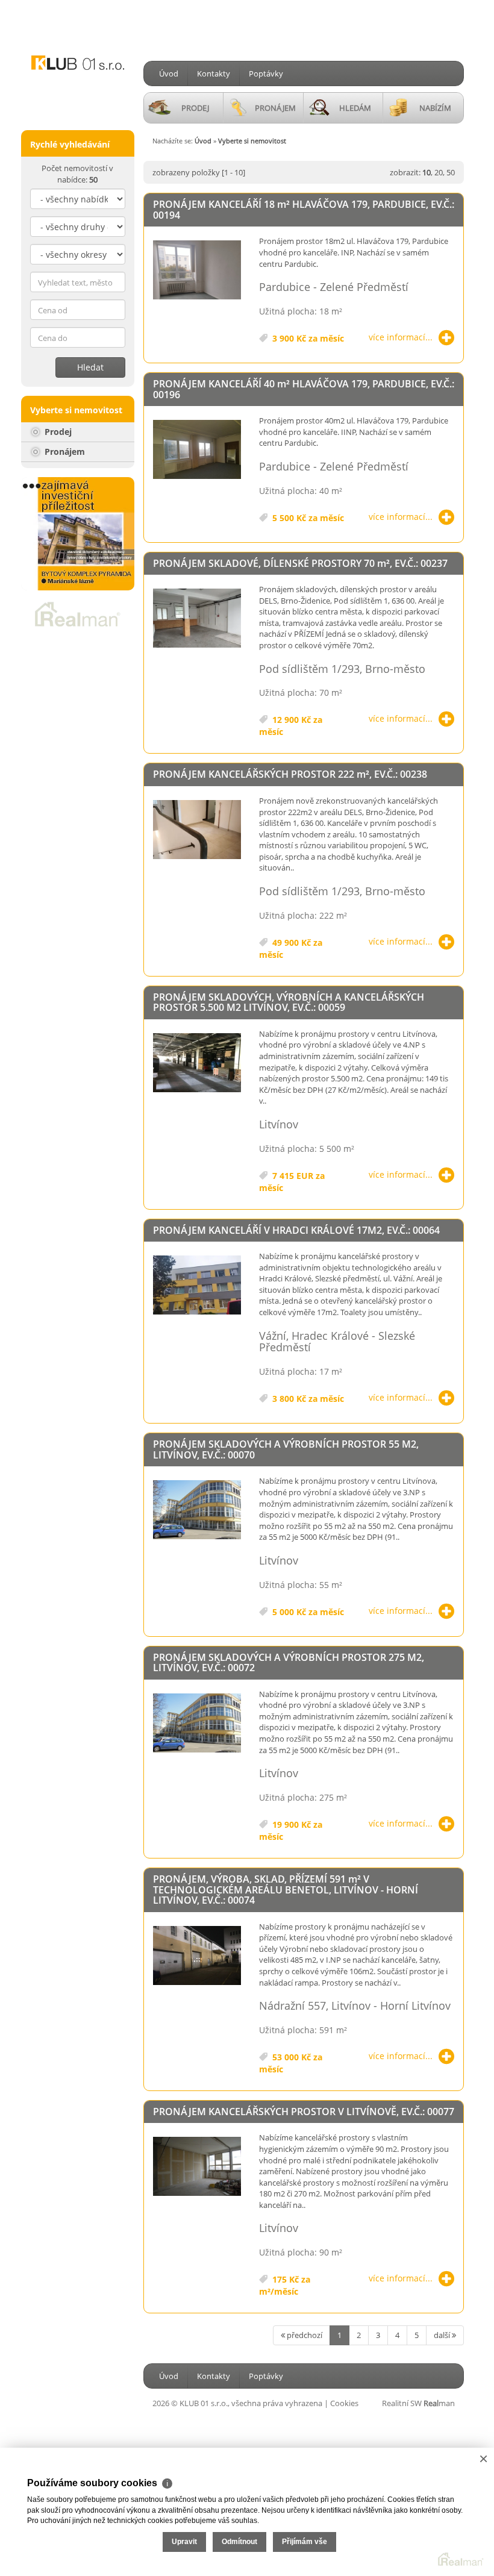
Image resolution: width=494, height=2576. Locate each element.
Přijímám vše (305, 2542)
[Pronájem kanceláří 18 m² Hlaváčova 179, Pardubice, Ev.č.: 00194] (197, 270)
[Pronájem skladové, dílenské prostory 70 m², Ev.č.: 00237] (197, 619)
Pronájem (64, 452)
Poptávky (266, 73)
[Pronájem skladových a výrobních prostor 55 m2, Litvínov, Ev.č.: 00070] (197, 1510)
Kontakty (214, 73)
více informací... (401, 337)
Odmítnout (239, 2542)
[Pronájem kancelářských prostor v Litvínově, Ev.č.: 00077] (197, 2167)
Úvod (169, 73)
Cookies (344, 2403)
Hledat (90, 367)
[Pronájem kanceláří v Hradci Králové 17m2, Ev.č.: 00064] (197, 1286)
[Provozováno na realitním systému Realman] (78, 613)
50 (451, 172)
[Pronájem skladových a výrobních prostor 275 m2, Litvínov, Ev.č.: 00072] (197, 1724)
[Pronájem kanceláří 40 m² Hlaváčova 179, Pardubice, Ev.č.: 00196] (197, 450)
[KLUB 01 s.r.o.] (78, 47)
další (443, 2335)
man (439, 2403)
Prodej (57, 432)
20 (439, 172)
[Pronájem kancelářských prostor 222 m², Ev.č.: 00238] (197, 830)
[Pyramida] (78, 534)
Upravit (184, 2542)
